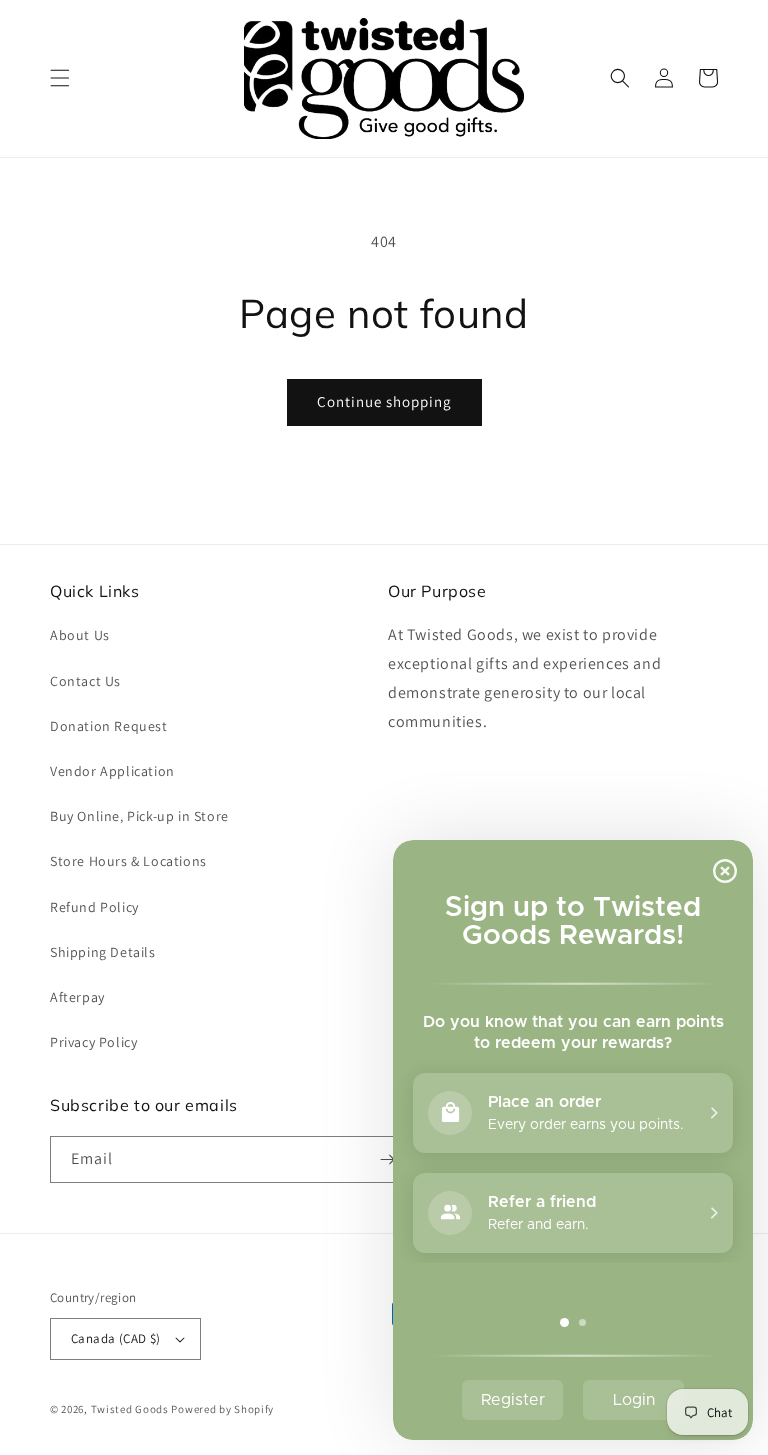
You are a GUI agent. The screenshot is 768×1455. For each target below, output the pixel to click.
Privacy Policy (93, 1042)
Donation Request (109, 726)
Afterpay (77, 997)
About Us (80, 635)
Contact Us (85, 681)
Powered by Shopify (222, 1409)
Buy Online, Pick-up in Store (139, 816)
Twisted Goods (130, 1409)
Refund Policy (94, 907)
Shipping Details (103, 952)
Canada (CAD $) (116, 1338)
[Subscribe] (387, 1159)
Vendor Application (112, 771)
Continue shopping (384, 401)
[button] (60, 78)
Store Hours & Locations (128, 861)
